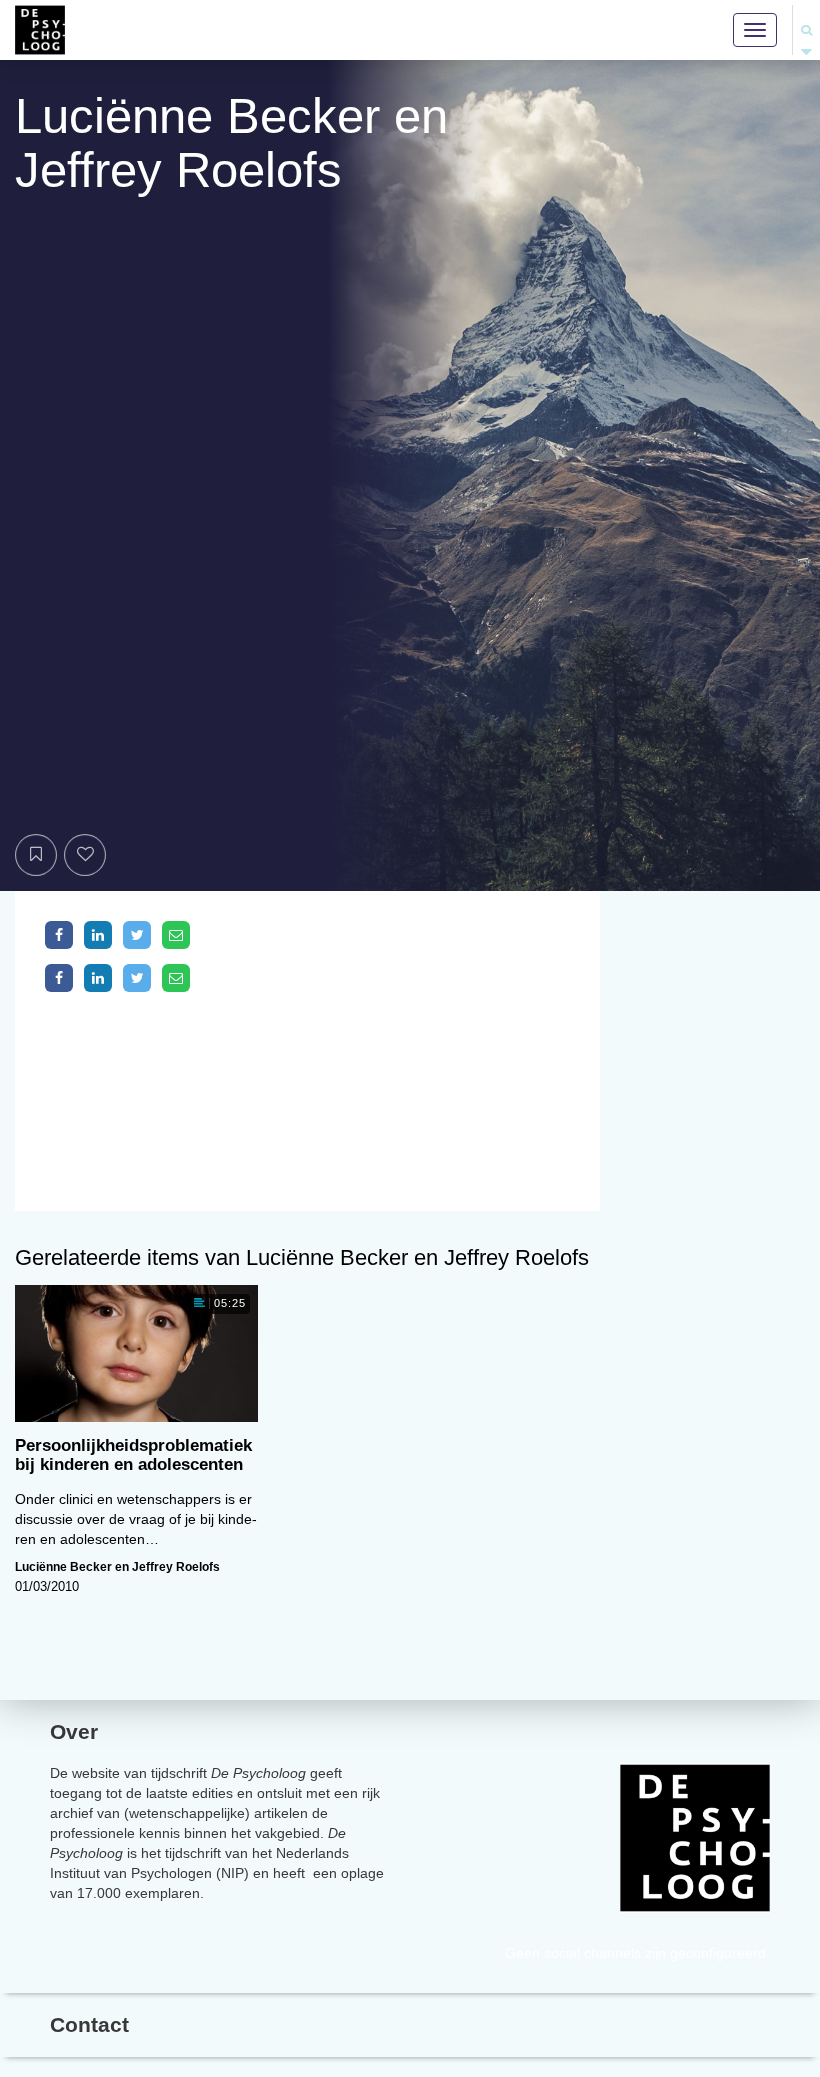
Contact (89, 2024)
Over (74, 1731)
